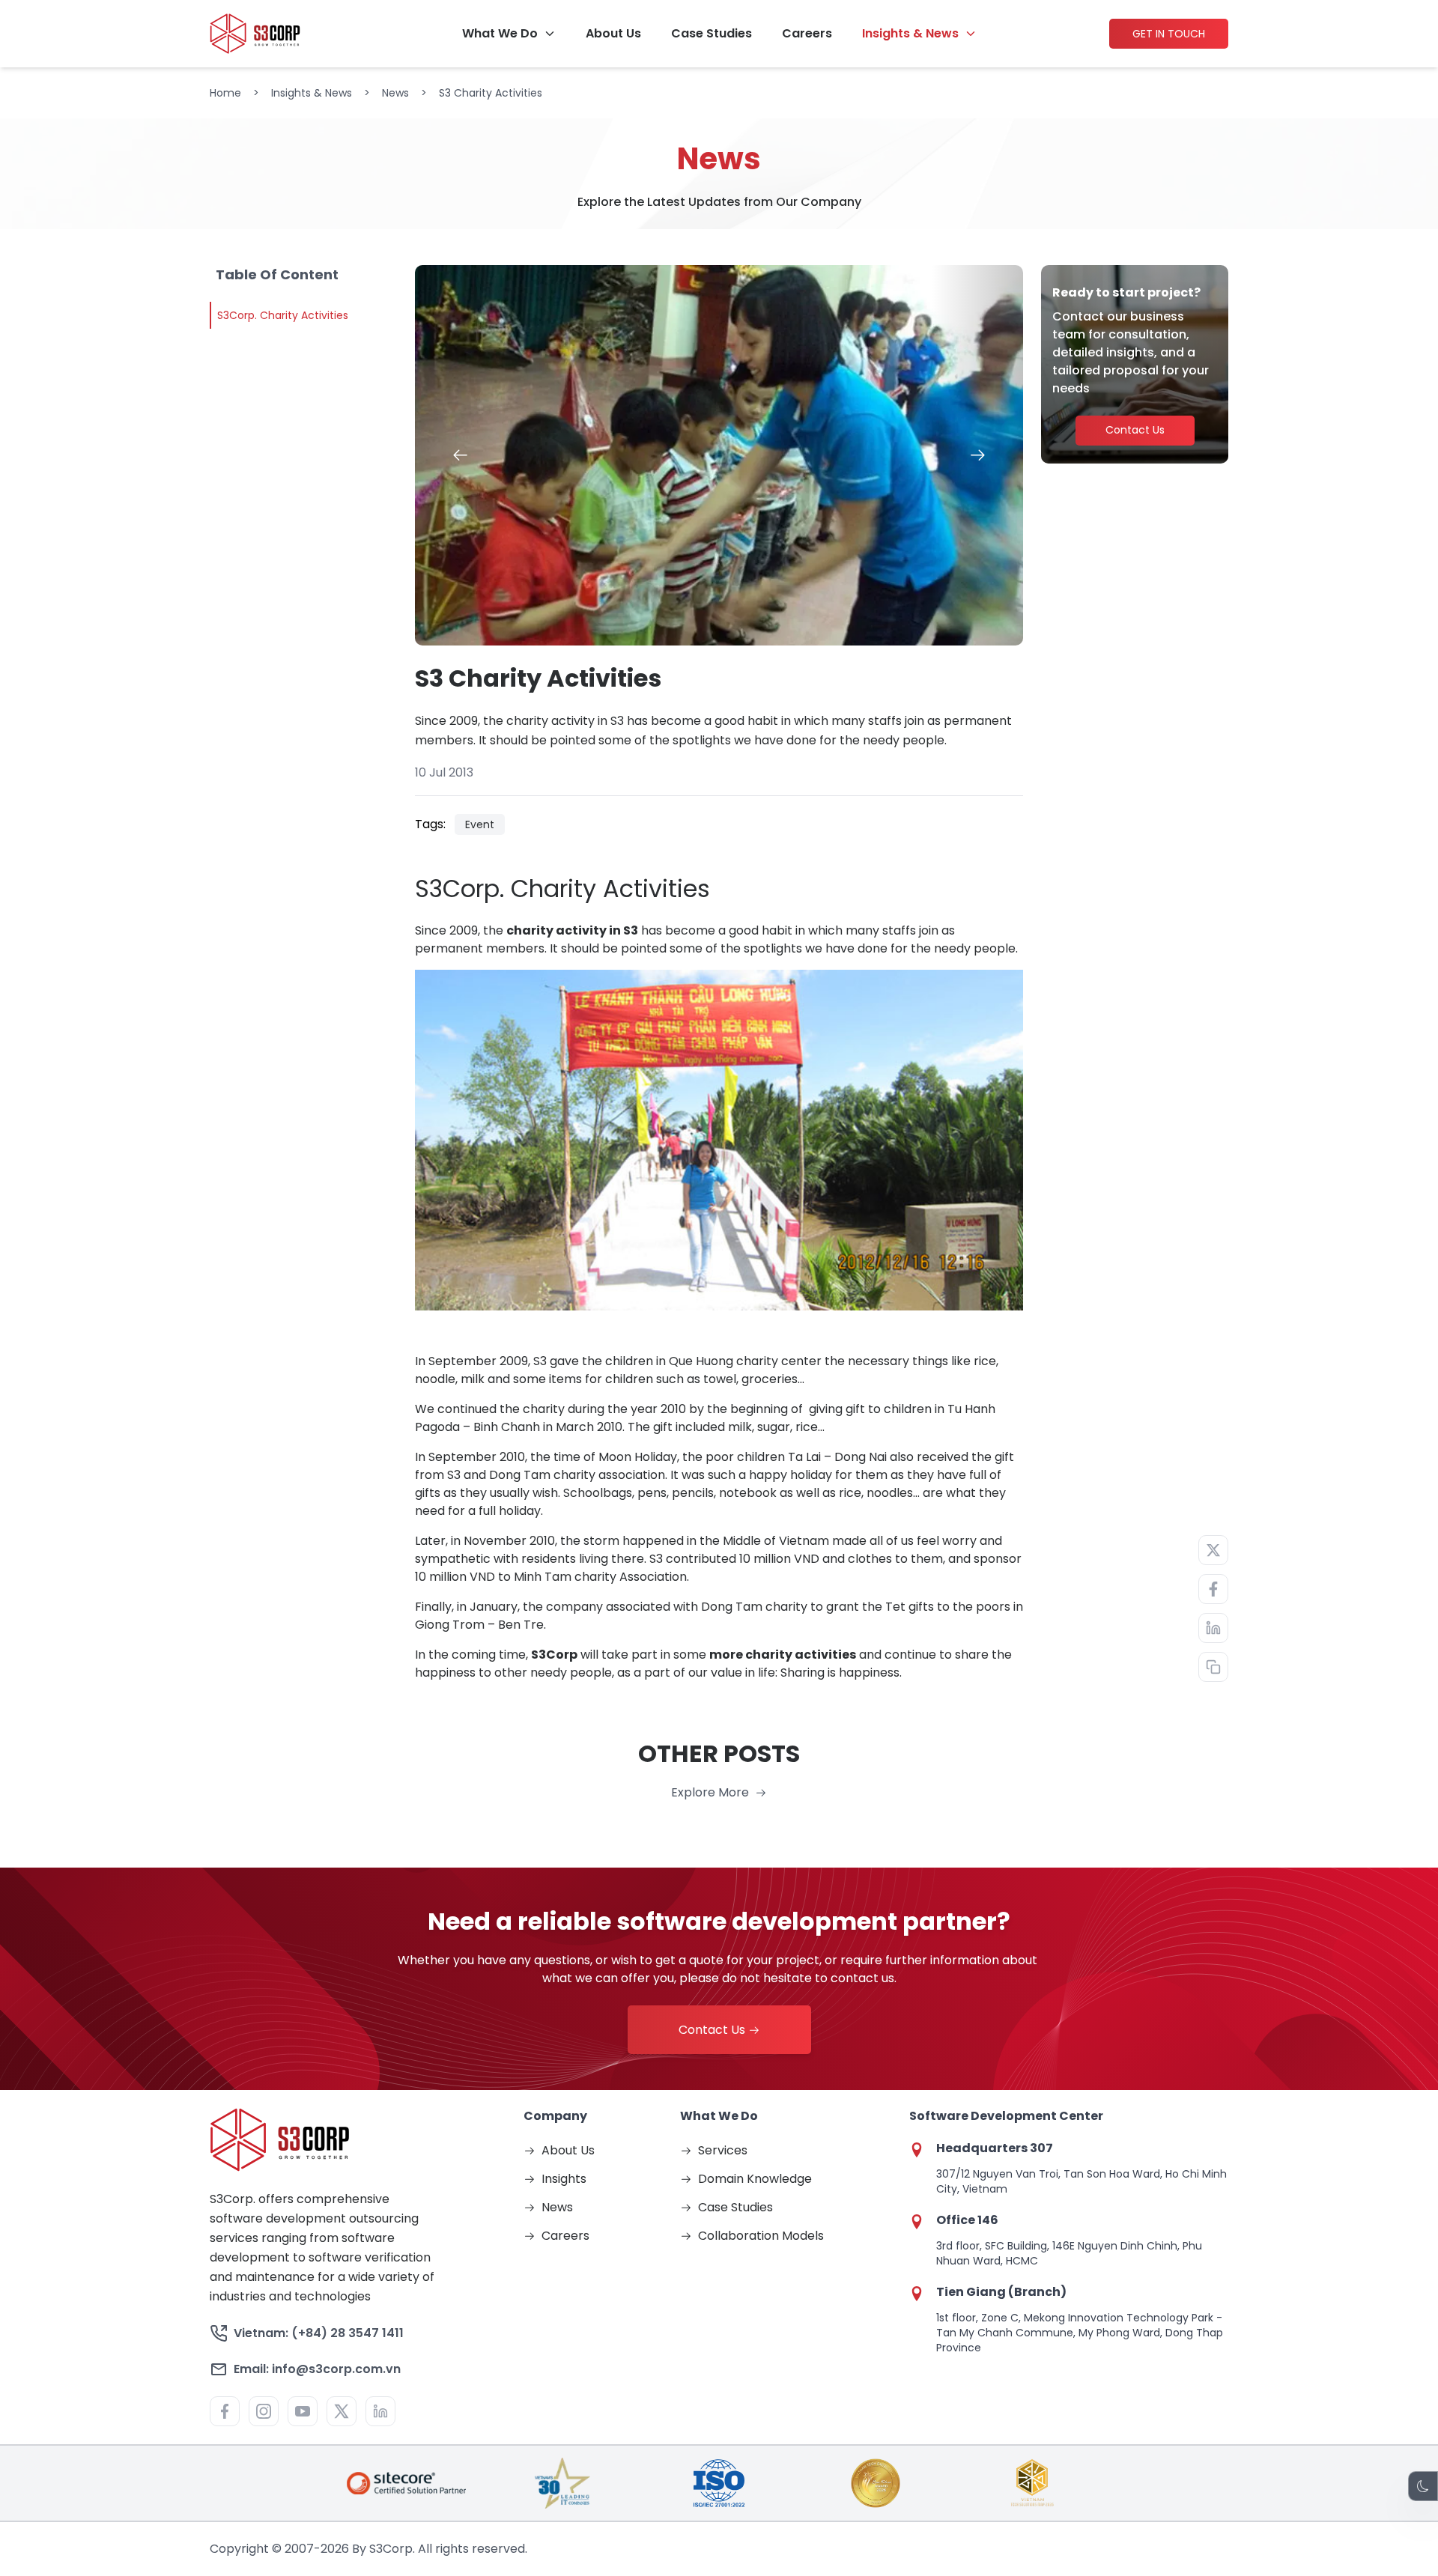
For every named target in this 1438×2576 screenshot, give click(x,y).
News (395, 93)
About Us (613, 34)
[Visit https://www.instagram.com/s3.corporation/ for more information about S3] (264, 2411)
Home (225, 93)
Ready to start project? (1126, 292)
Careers (807, 34)
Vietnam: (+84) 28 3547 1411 (319, 2333)
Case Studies (712, 34)
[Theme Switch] (1423, 2486)
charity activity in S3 (572, 930)
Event (480, 824)
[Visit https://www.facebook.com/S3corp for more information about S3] (225, 2411)
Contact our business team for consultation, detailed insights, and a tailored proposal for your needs (1131, 352)
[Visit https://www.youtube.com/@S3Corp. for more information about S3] (303, 2411)
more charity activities (783, 1655)
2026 (335, 2549)
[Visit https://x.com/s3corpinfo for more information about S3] (342, 2411)
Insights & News (910, 34)
